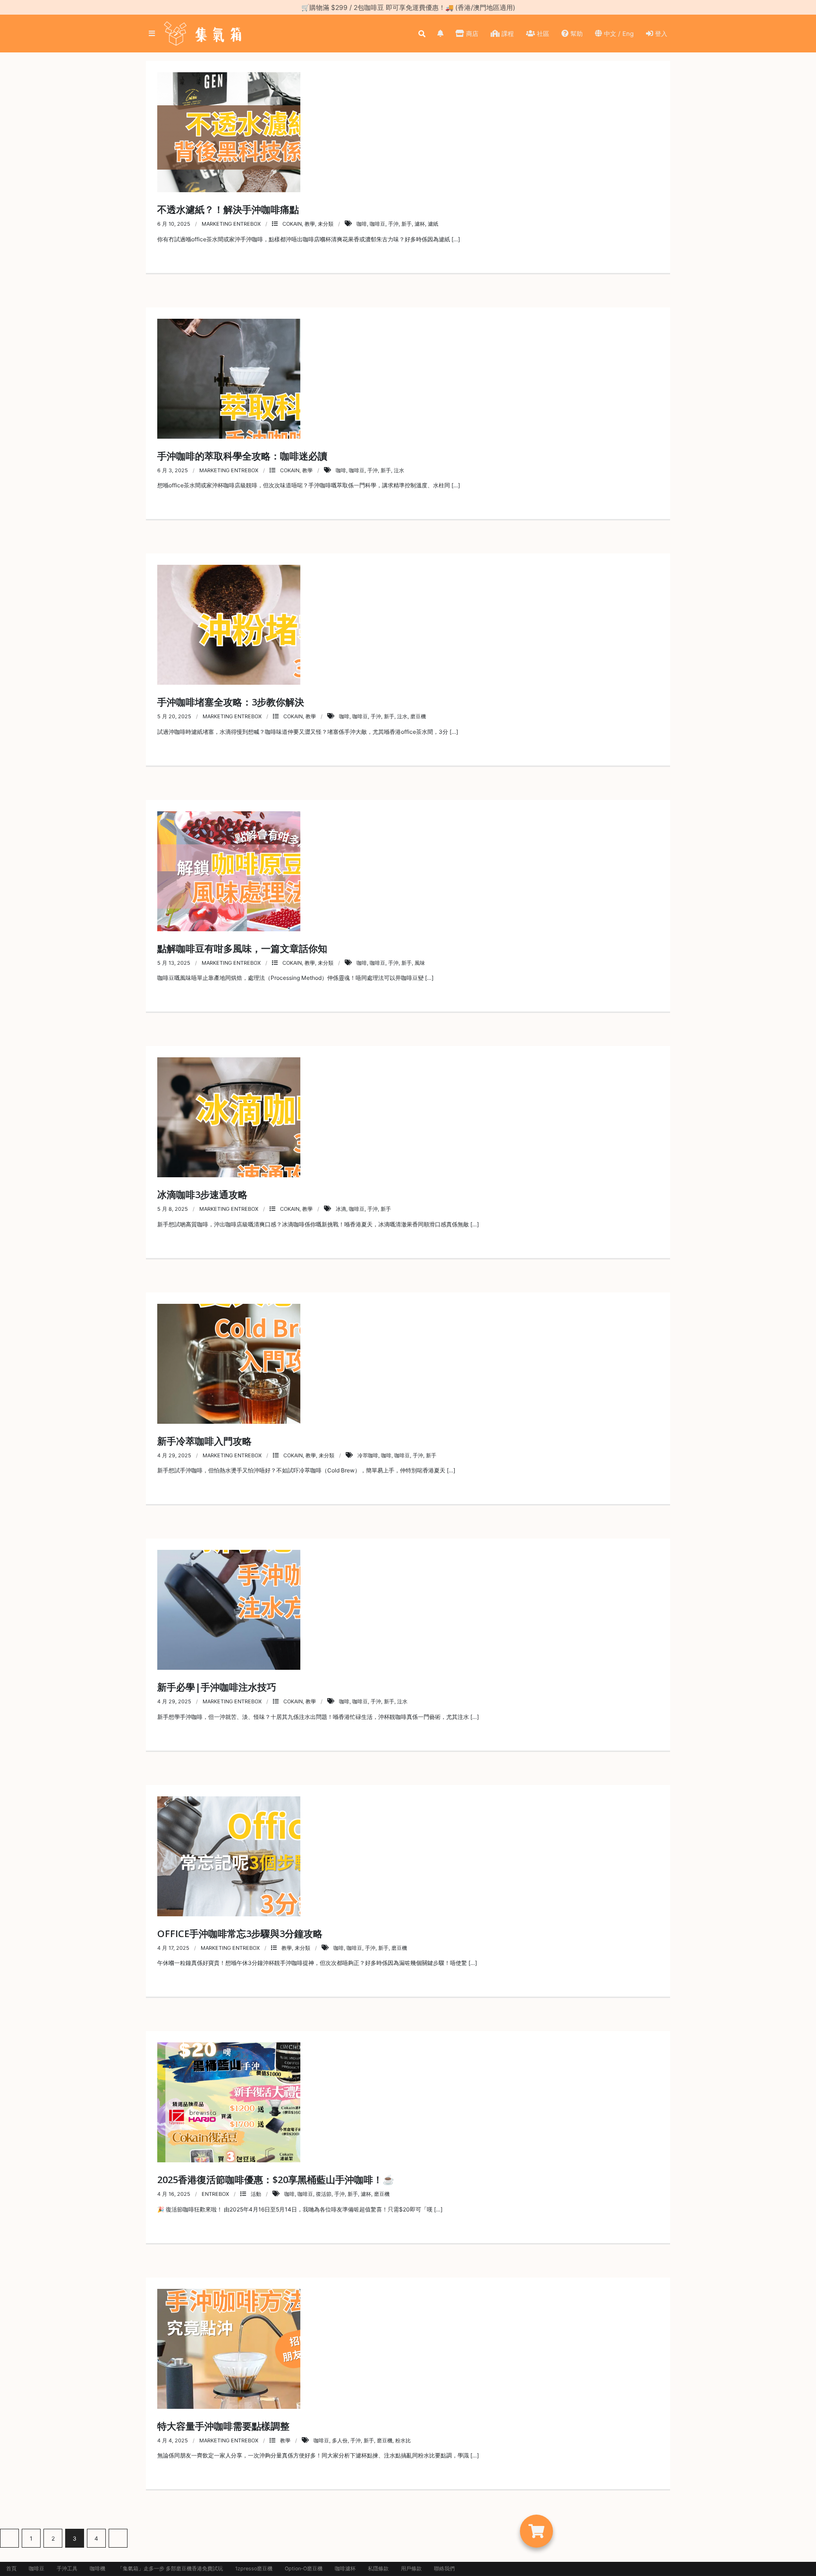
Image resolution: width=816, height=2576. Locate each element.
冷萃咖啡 (368, 1455)
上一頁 (9, 2538)
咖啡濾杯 (345, 2569)
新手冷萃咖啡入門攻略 (204, 1441)
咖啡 (362, 224)
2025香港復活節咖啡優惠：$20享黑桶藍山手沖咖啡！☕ (276, 2180)
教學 (310, 224)
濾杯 (420, 224)
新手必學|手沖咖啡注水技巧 (217, 1687)
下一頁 (118, 2538)
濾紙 (433, 224)
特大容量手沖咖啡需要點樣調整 (223, 2426)
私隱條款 (378, 2569)
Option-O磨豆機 (304, 2569)
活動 (256, 2194)
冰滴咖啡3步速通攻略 (202, 1194)
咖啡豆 (378, 224)
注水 (399, 470)
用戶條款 (411, 2569)
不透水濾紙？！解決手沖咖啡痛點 (228, 209)
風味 (420, 963)
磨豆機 (418, 716)
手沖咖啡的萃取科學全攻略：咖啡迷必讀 (242, 456)
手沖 (393, 224)
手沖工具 (67, 2569)
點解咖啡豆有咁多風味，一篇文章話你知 (242, 948)
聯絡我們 (444, 2569)
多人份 (340, 2440)
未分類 (326, 224)
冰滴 (341, 1209)
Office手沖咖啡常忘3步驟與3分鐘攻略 (240, 1934)
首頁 (11, 2569)
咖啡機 (98, 2569)
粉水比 (403, 2440)
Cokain (292, 224)
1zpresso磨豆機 (254, 2569)
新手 (407, 224)
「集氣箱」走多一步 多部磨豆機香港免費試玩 (170, 2569)
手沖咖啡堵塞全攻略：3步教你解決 (231, 702)
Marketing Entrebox (231, 224)
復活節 (324, 2194)
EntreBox (215, 2194)
